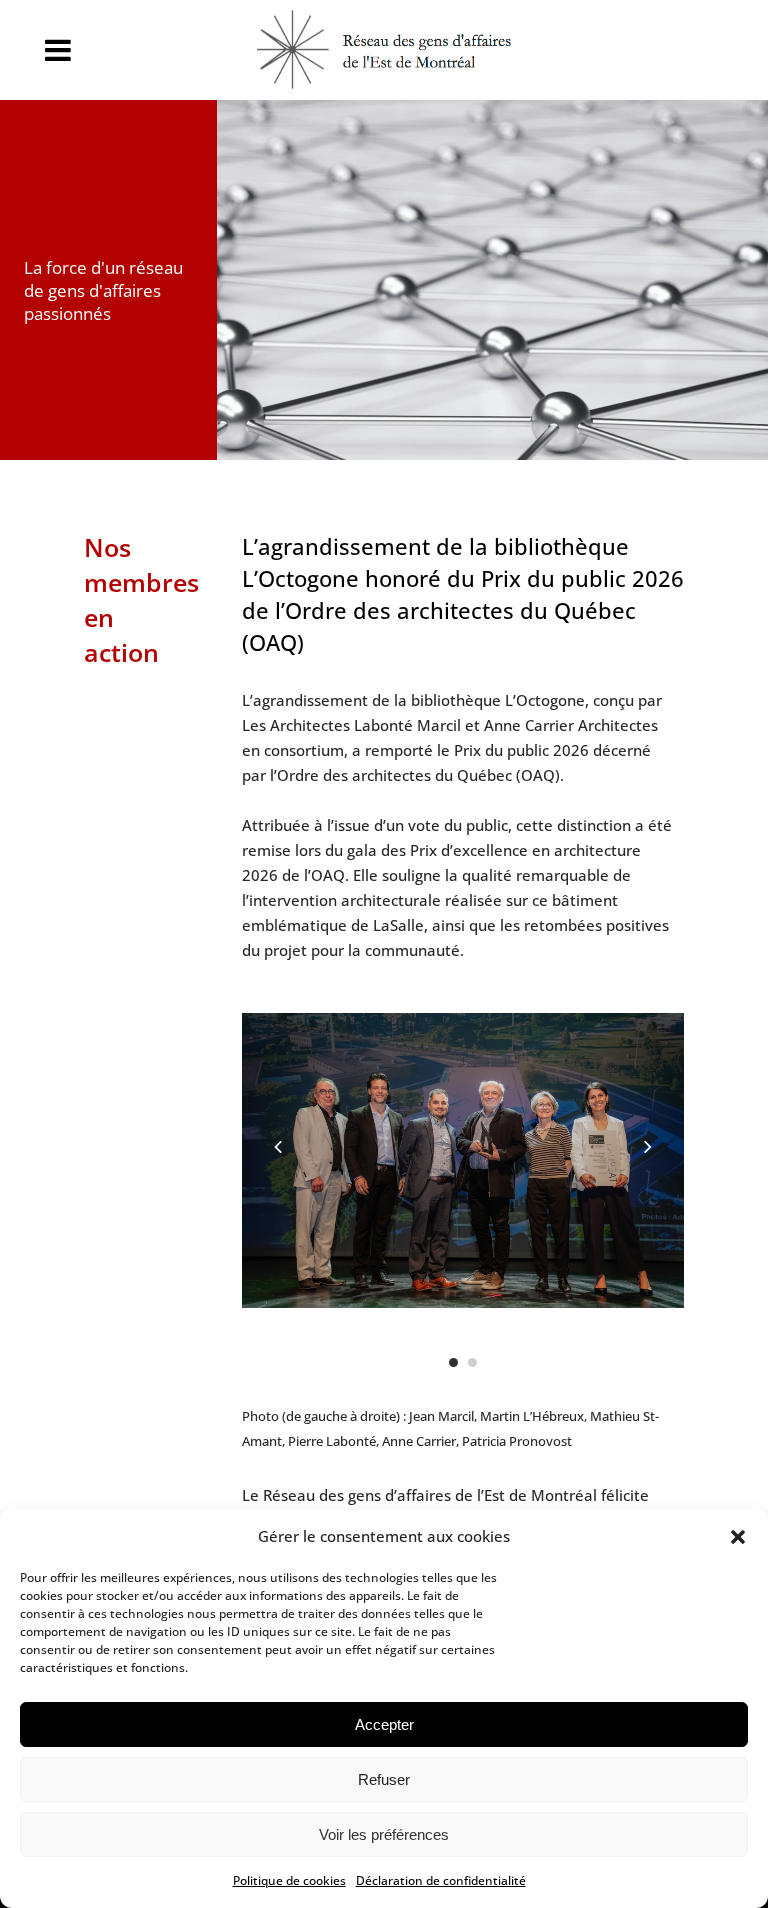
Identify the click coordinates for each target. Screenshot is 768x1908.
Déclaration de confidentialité (441, 1880)
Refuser (384, 1779)
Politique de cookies (289, 1880)
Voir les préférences (384, 1834)
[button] (738, 1537)
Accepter (384, 1724)
